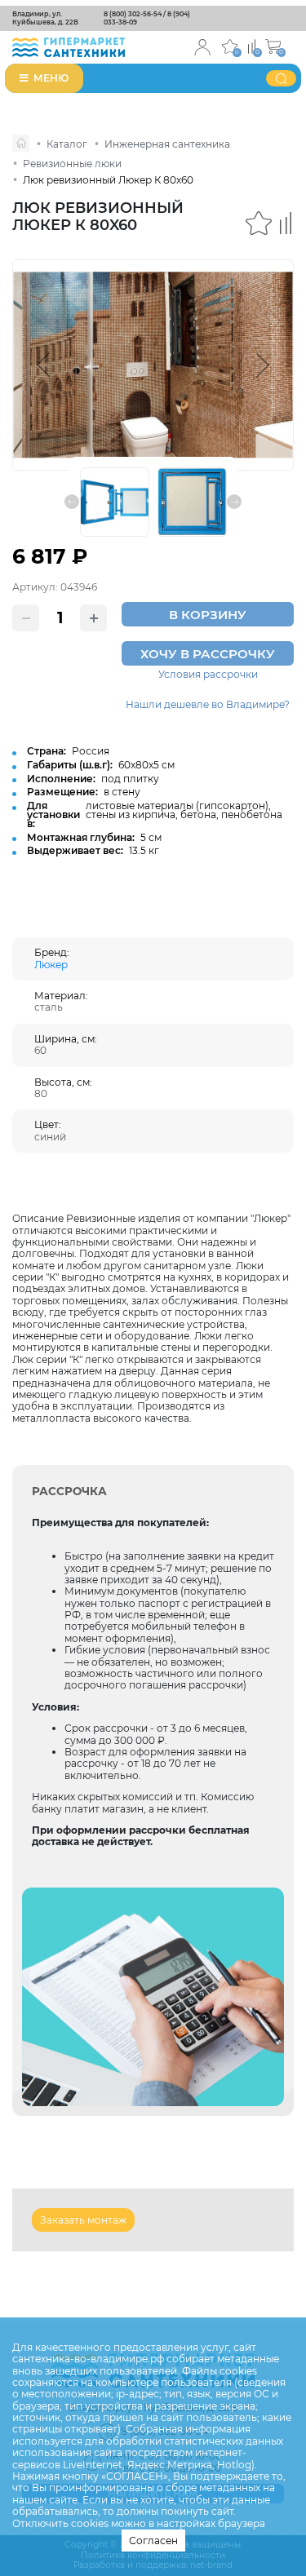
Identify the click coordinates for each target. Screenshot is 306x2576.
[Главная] (21, 143)
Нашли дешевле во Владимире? (208, 705)
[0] (252, 45)
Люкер (51, 965)
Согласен (153, 2541)
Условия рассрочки (208, 675)
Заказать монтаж (83, 2220)
